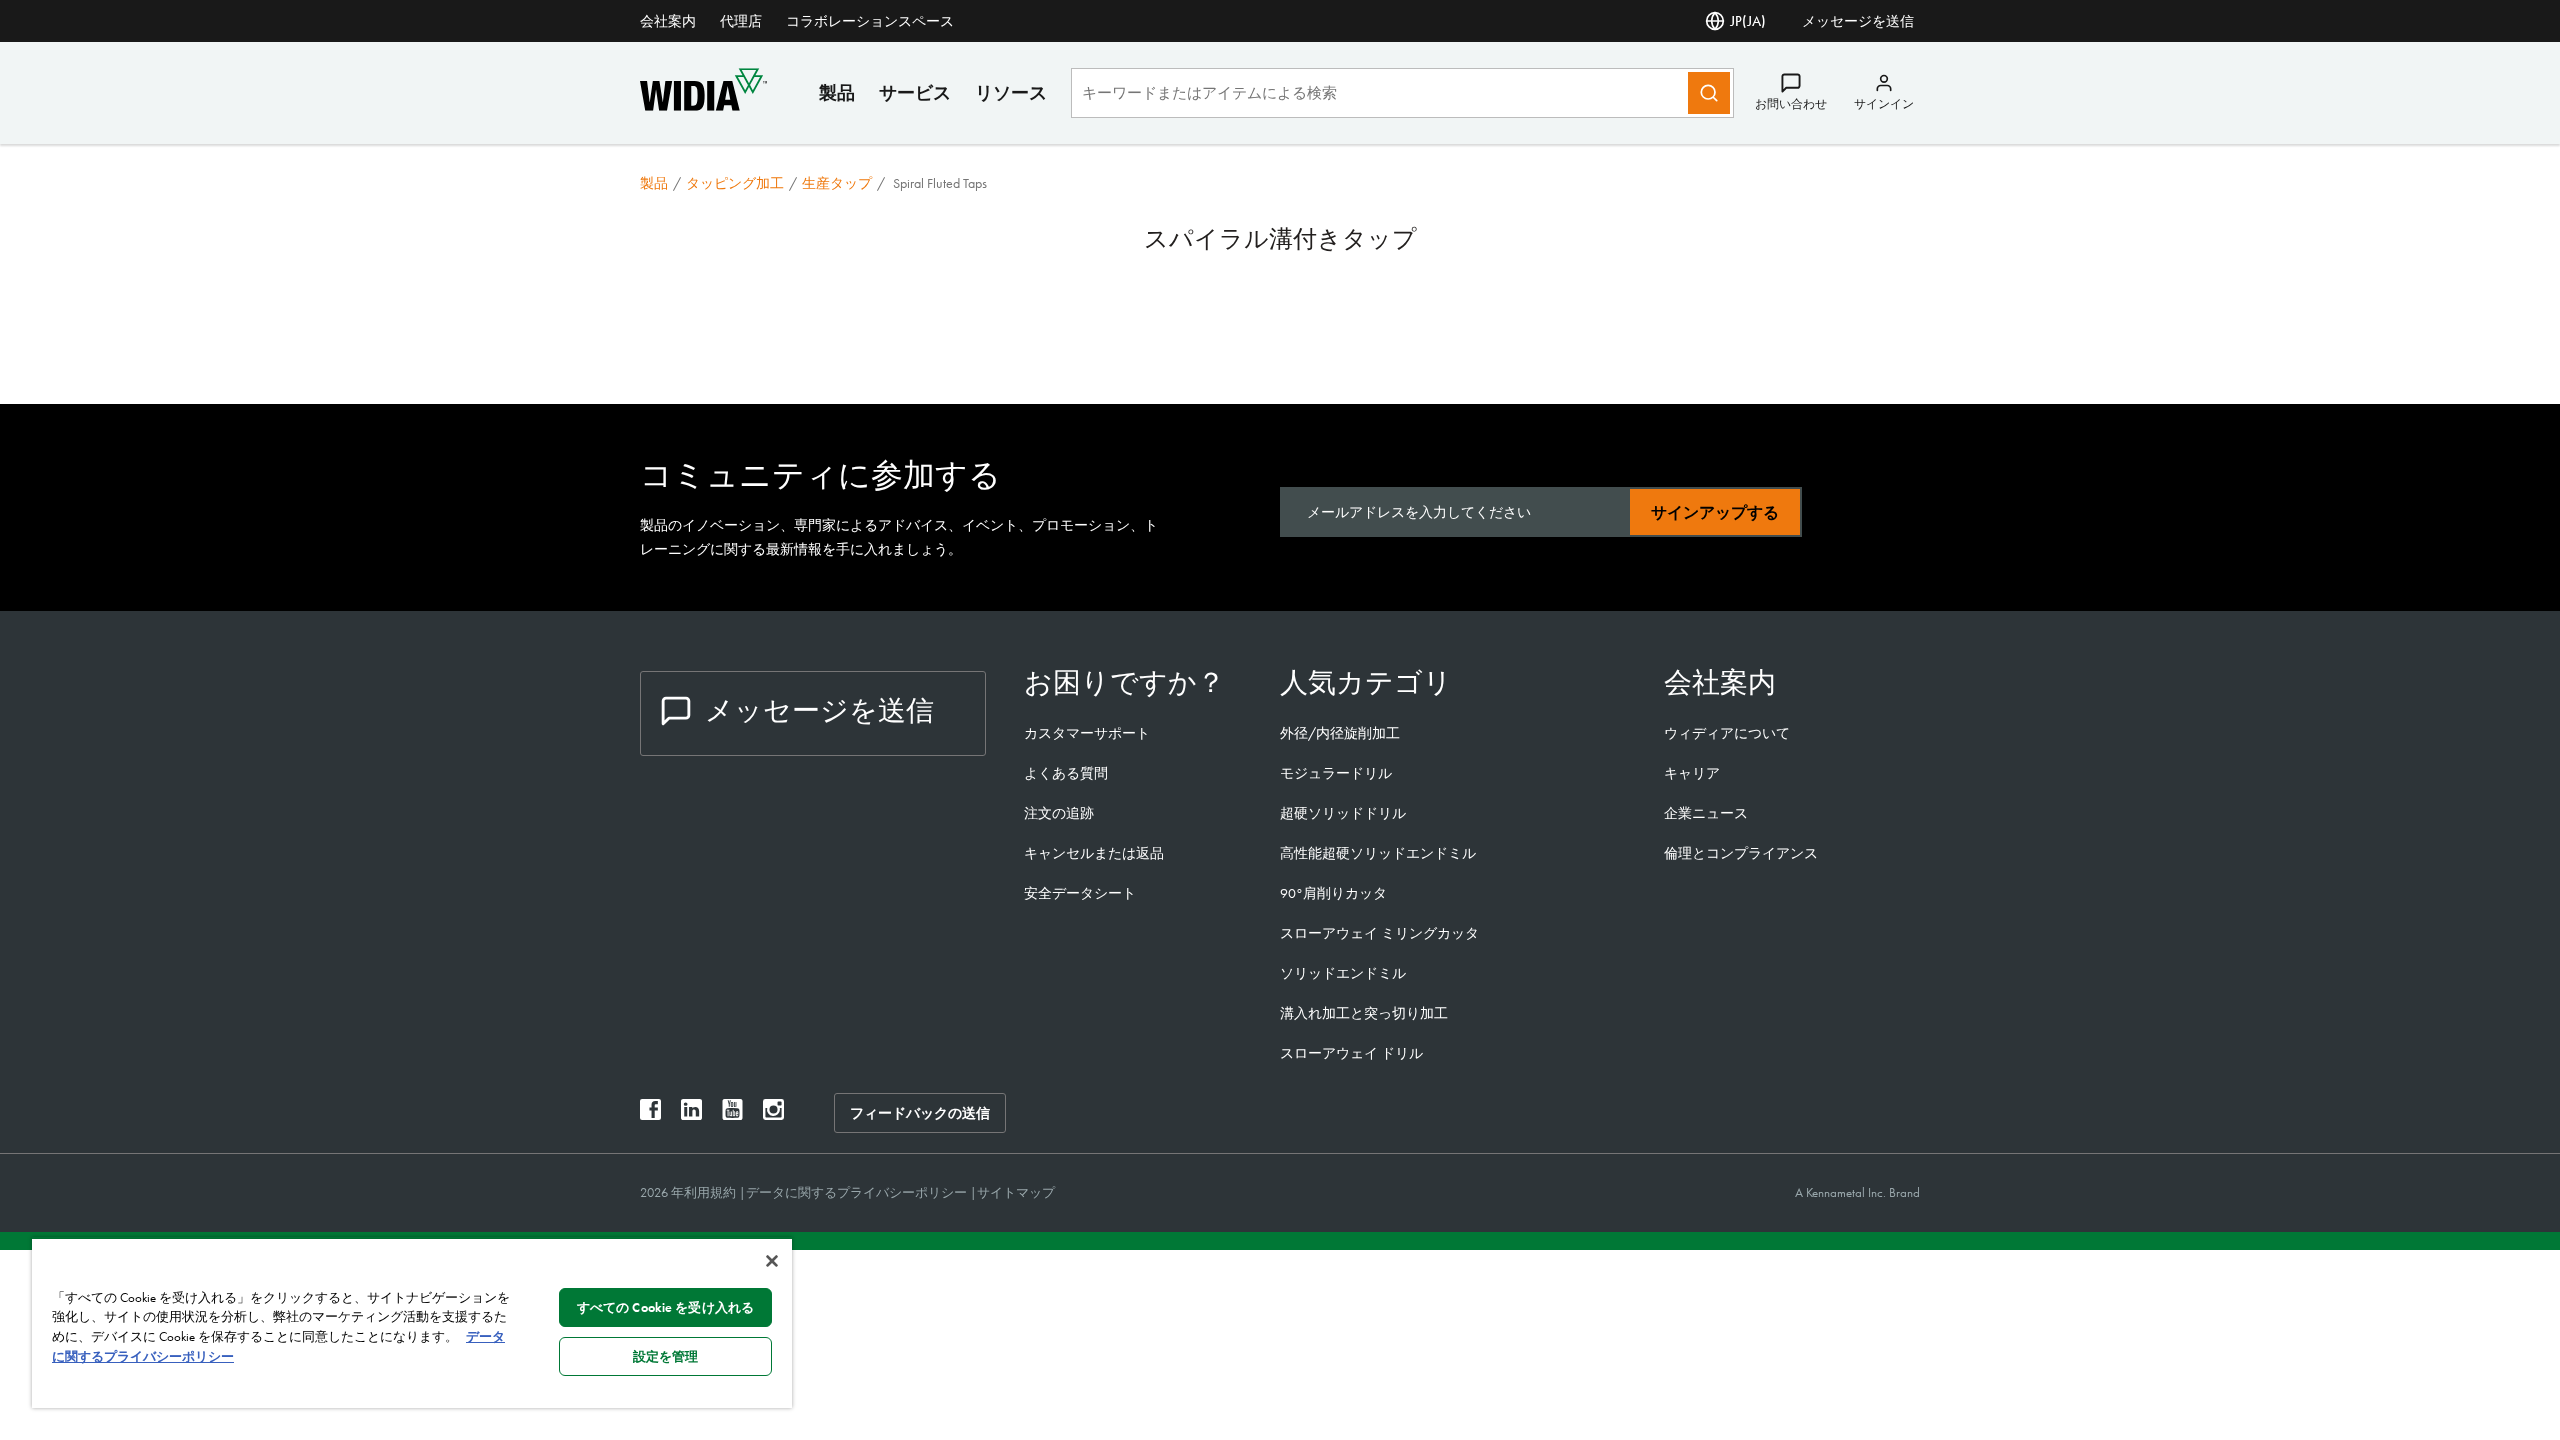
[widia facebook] (650, 1114)
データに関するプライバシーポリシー (858, 1192)
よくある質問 (1066, 773)
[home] (703, 105)
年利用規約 (705, 1192)
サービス (915, 92)
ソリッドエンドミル (1343, 973)
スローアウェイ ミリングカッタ (1379, 933)
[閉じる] (772, 1261)
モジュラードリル (1336, 773)
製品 (837, 92)
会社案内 (668, 21)
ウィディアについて (1727, 733)
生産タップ (837, 183)
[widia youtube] (732, 1114)
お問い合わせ (1791, 104)
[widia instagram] (773, 1114)
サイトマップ (1016, 1192)
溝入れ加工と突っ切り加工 (1364, 1013)
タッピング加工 (735, 183)
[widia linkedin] (691, 1114)
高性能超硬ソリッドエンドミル (1378, 853)
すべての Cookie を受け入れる (665, 1307)
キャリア (1692, 773)
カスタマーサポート (1088, 733)
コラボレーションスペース (870, 21)
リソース (1011, 92)
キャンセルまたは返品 (1094, 853)
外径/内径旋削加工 (1340, 733)
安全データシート (1080, 893)
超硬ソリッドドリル (1343, 813)
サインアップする (1715, 512)
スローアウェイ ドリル (1351, 1053)
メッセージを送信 (1858, 21)
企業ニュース (1706, 813)
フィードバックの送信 (920, 1113)
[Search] (1709, 93)
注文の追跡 (1059, 813)
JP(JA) (1748, 21)
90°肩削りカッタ (1333, 893)
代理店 (741, 21)
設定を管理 (666, 1356)
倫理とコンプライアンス (1741, 853)
